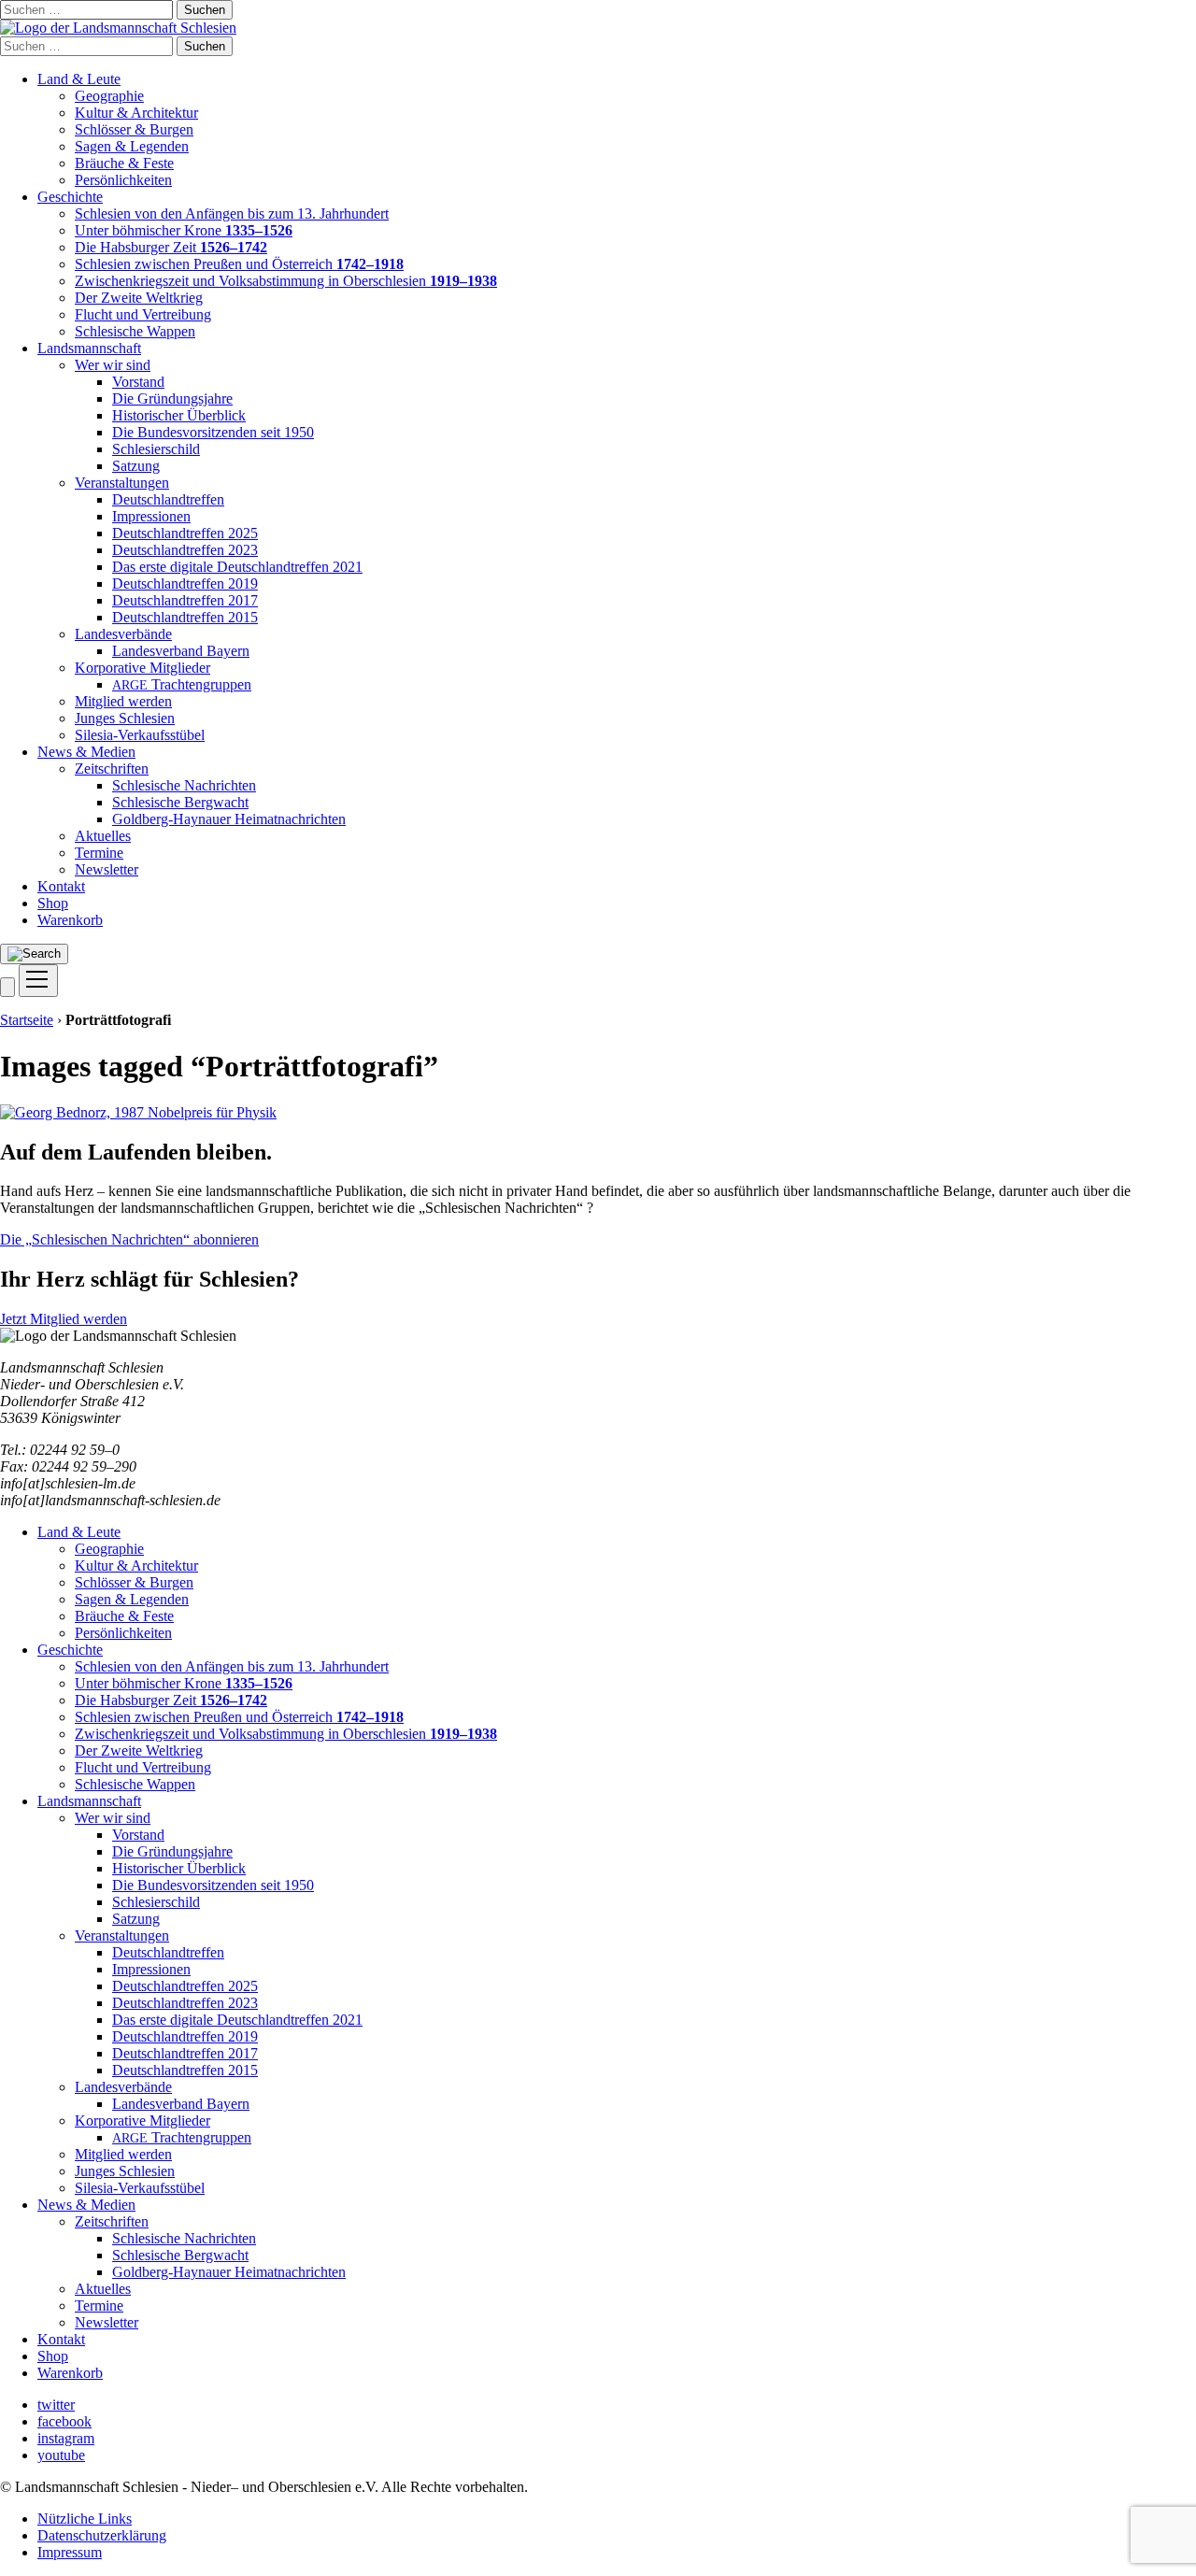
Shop (53, 903)
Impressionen (151, 516)
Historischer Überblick (179, 415)
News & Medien (86, 752)
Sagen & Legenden (132, 146)
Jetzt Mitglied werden (64, 1319)
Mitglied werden (123, 701)
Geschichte (70, 197)
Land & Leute (79, 79)
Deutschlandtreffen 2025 (185, 533)
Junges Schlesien (125, 718)
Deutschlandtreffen (168, 499)
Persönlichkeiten (123, 180)
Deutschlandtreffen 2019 (185, 584)
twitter (56, 2405)
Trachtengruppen (182, 684)
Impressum (70, 2552)
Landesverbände (123, 634)
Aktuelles (103, 836)
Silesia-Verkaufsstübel (140, 735)
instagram (66, 2438)
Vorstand (138, 382)
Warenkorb (70, 920)
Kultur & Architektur (136, 113)
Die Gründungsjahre (172, 398)
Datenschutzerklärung (102, 2535)
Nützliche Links (85, 2519)
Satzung (136, 466)
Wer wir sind (113, 365)
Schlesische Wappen (135, 331)
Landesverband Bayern (181, 651)
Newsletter (107, 869)
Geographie (109, 96)
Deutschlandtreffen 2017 (185, 600)
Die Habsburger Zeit (171, 247)
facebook (64, 2421)
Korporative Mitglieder (142, 668)
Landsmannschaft (89, 348)
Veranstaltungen (122, 483)
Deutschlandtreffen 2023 (185, 550)
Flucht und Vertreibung (143, 314)
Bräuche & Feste (124, 163)
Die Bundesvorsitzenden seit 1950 (213, 432)
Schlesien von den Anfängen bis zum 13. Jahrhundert (232, 213)
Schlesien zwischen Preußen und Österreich (239, 264)
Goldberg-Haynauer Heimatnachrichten (229, 819)
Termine (99, 853)
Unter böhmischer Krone (184, 230)
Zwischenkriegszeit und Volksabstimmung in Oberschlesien (286, 281)
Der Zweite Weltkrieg (139, 298)
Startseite (27, 1020)
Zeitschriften (112, 769)
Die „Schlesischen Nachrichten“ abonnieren (129, 1239)
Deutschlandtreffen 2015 (185, 617)
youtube (61, 2455)
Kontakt (61, 886)
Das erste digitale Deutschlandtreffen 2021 (237, 567)
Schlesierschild (156, 449)
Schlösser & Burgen (134, 129)
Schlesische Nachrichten (184, 785)
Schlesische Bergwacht (180, 802)
